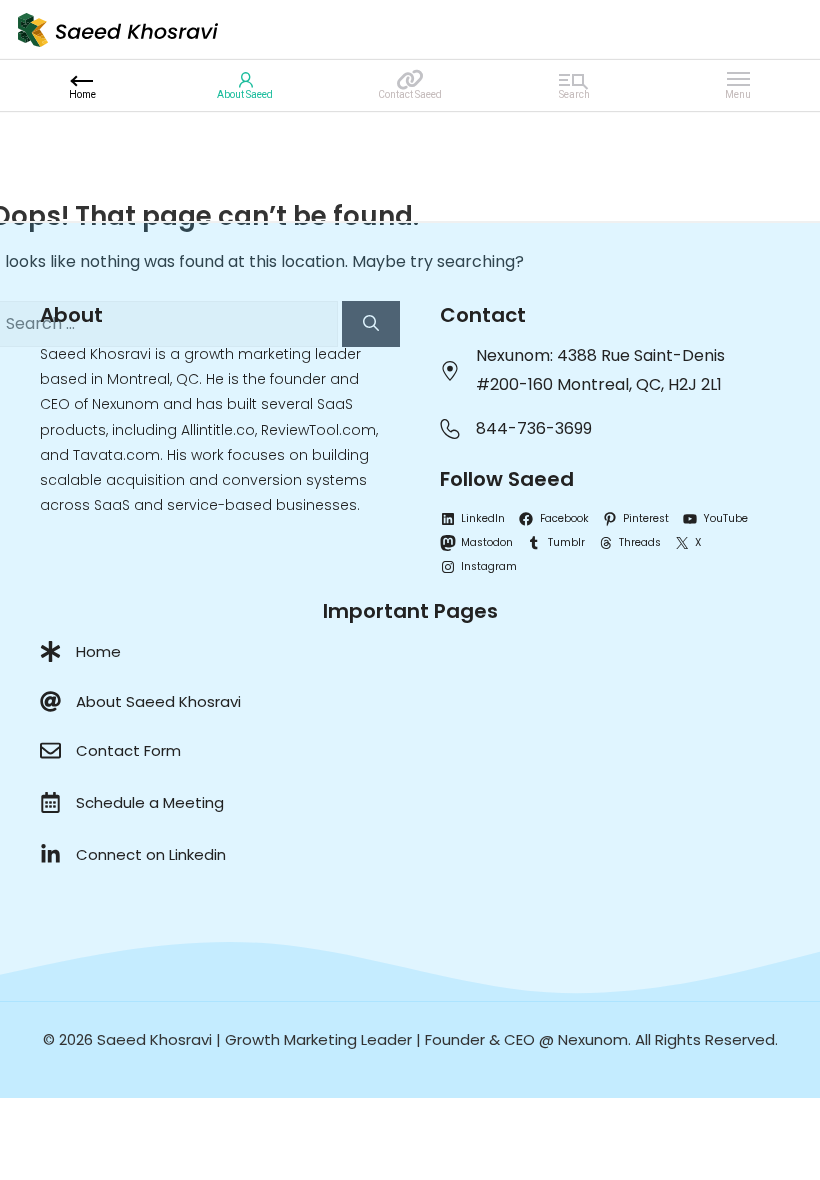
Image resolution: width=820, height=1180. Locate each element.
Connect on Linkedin (151, 854)
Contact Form (128, 750)
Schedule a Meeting (150, 802)
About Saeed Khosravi (158, 701)
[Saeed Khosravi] (118, 28)
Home (98, 651)
